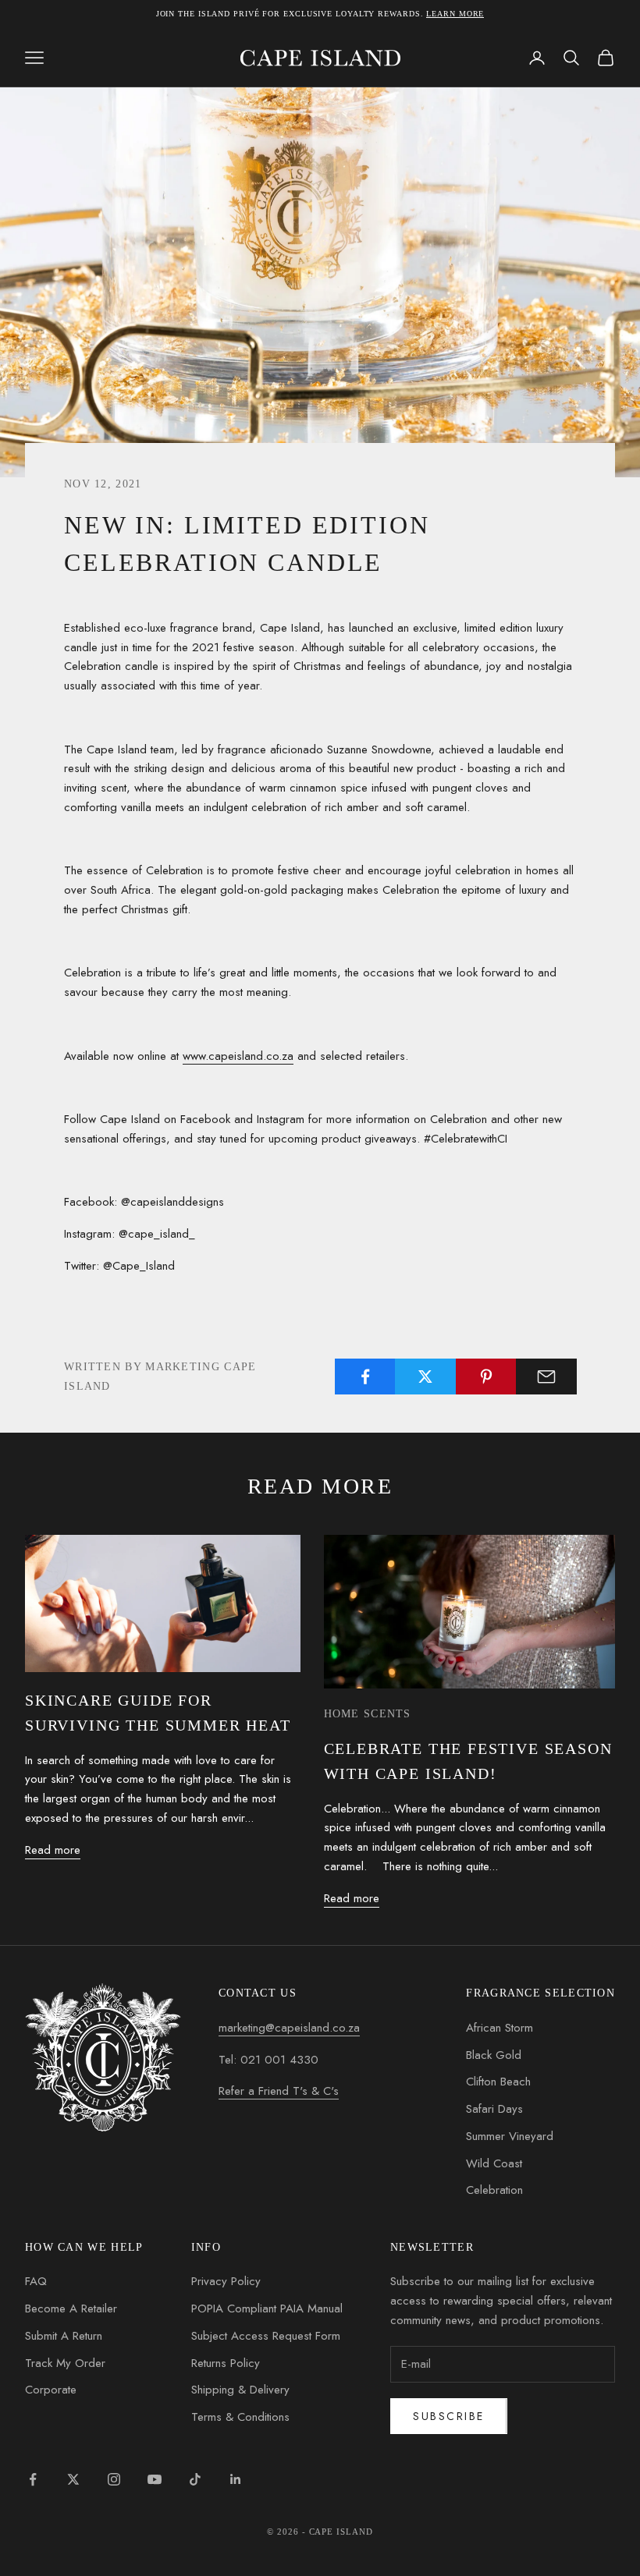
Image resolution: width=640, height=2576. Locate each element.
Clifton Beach (498, 2082)
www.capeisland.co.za (238, 1056)
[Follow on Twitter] (73, 2479)
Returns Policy (226, 2363)
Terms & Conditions (240, 2417)
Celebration (494, 2190)
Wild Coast (494, 2163)
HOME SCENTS (368, 1713)
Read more (53, 1850)
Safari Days (494, 2109)
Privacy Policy (226, 2281)
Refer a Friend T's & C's (279, 2091)
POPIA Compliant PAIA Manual (267, 2308)
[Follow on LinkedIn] (236, 2479)
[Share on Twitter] (425, 1377)
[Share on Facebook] (365, 1377)
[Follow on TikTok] (195, 2479)
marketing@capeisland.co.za (289, 2028)
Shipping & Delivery (240, 2390)
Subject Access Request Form (266, 2336)
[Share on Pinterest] (486, 1377)
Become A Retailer (71, 2308)
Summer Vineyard (510, 2136)
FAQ (36, 2281)
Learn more (455, 14)
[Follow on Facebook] (33, 2479)
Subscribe (449, 2416)
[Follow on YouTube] (155, 2479)
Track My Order (65, 2363)
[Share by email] (546, 1377)
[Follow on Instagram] (114, 2479)
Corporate (51, 2390)
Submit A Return (64, 2336)
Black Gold (494, 2055)
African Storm (500, 2028)
